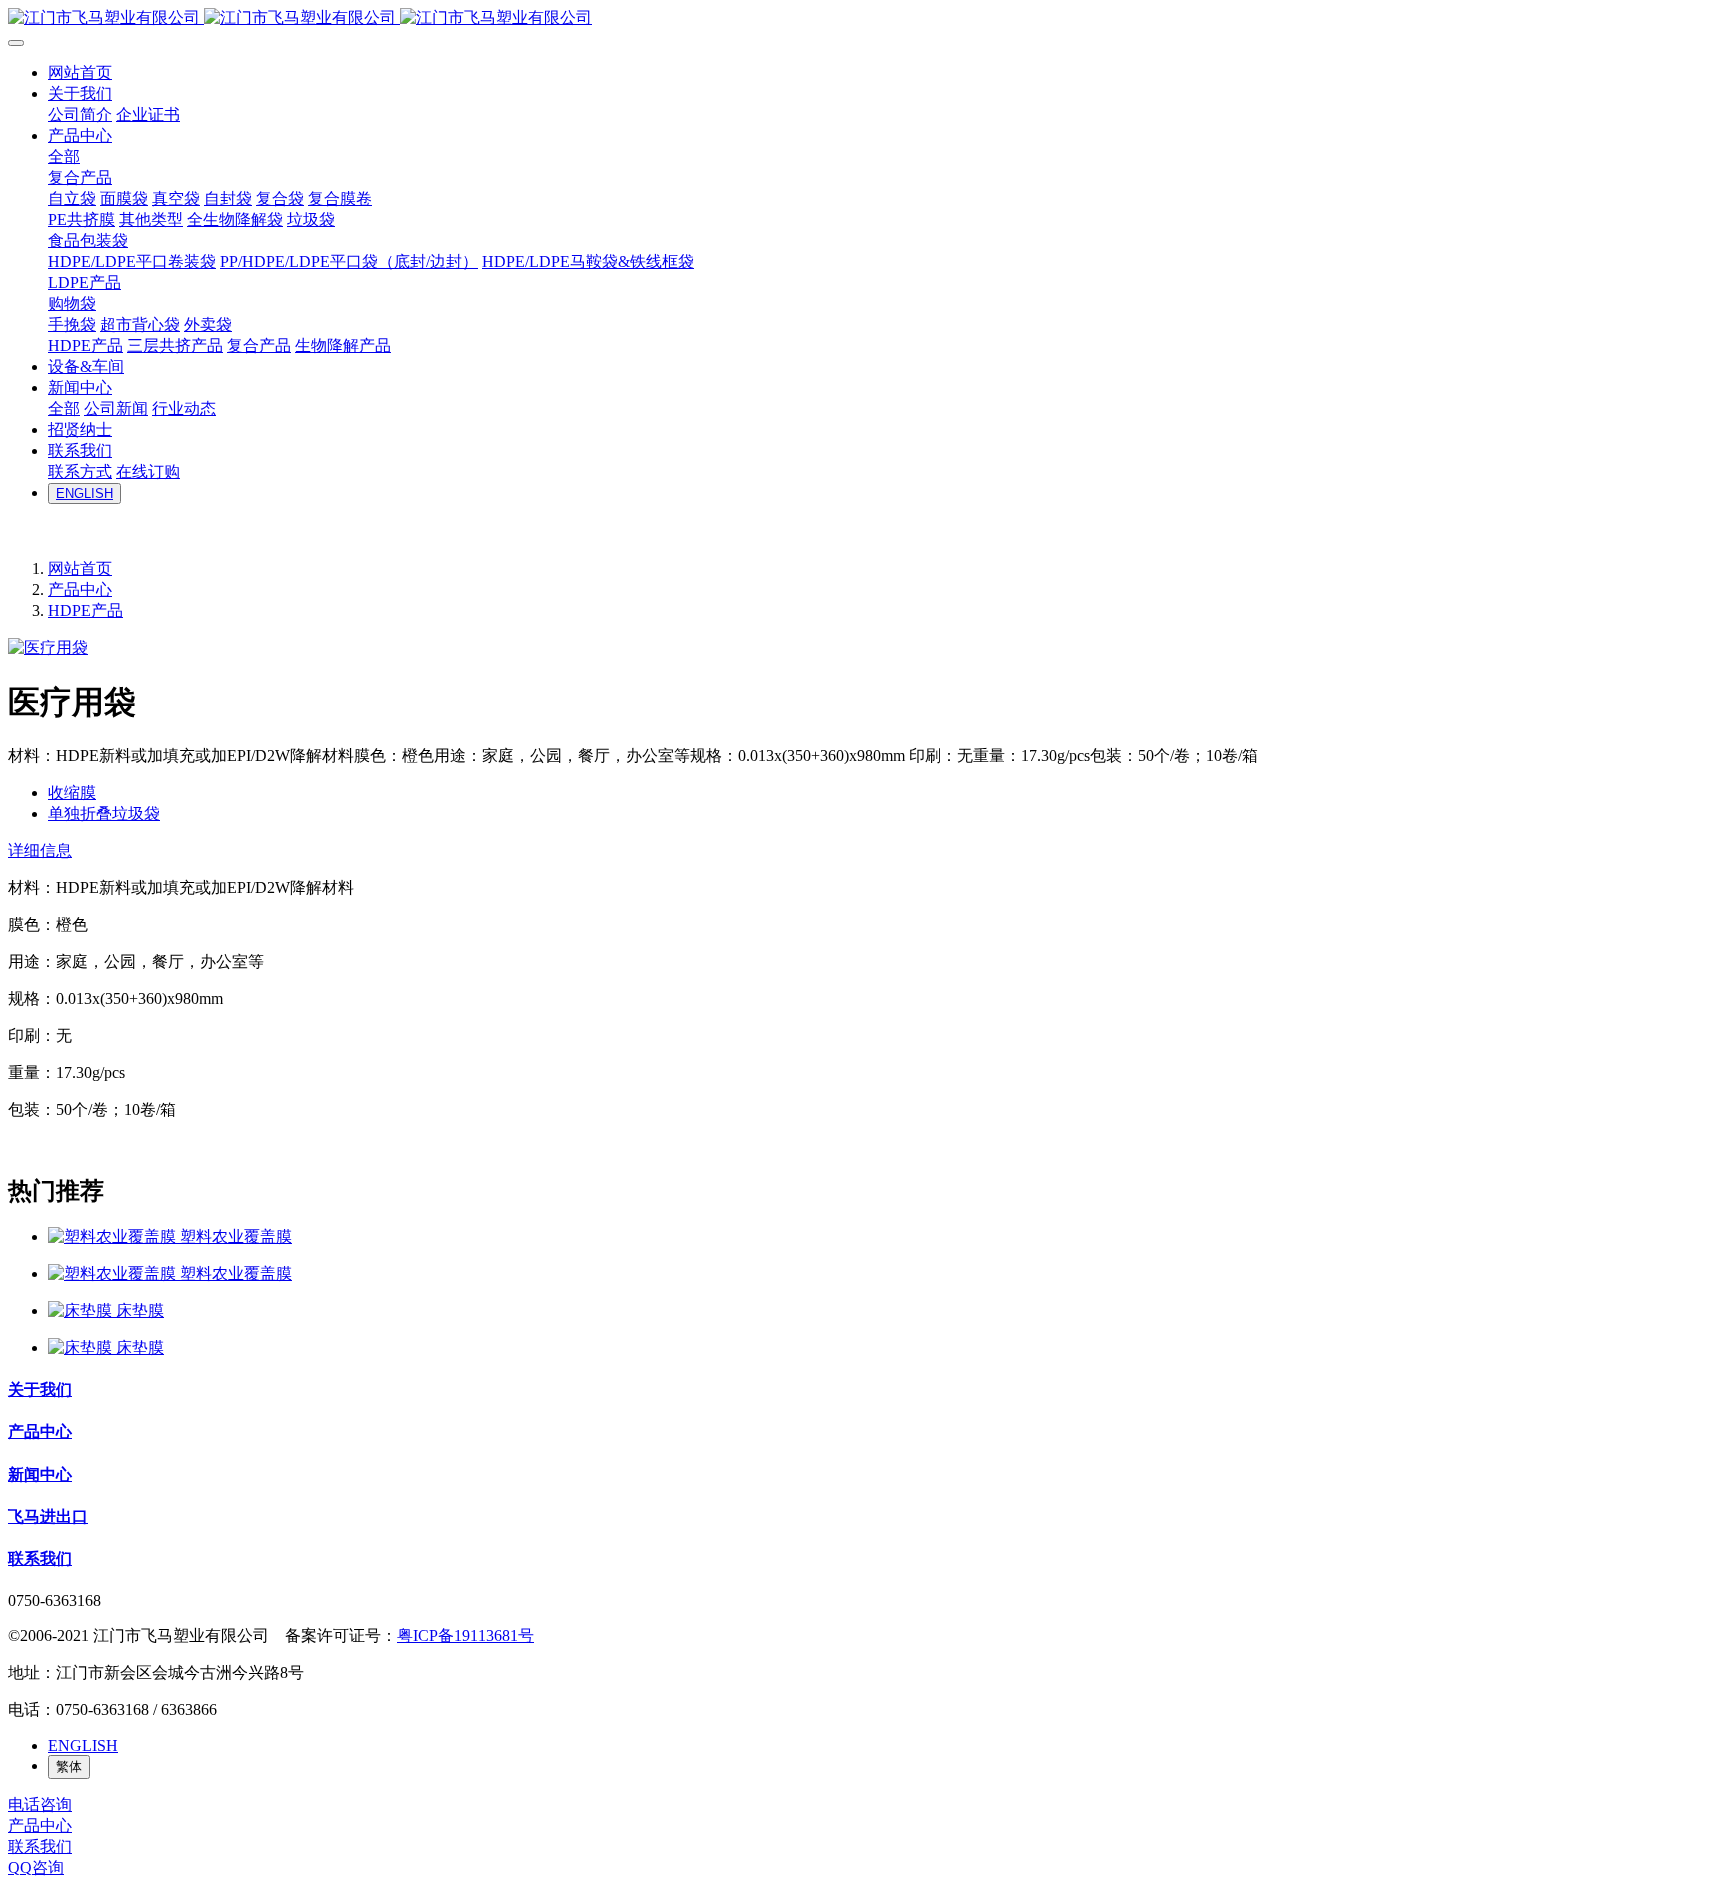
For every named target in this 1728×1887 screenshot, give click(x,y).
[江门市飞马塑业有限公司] (864, 18)
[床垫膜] (82, 1310)
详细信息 (40, 850)
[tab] (864, 851)
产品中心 (80, 589)
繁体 (69, 1766)
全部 (64, 156)
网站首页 (80, 568)
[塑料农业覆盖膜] (114, 1236)
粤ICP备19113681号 (465, 1635)
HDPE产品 (85, 610)
